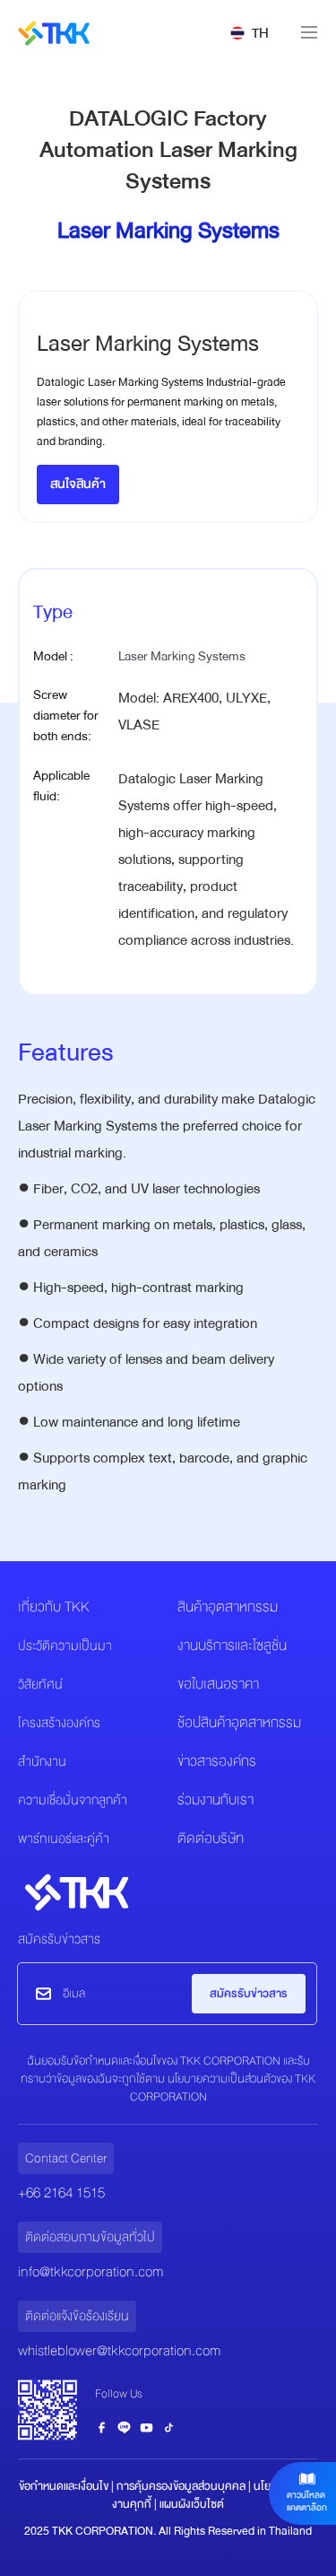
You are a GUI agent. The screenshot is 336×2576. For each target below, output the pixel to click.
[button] (250, 33)
